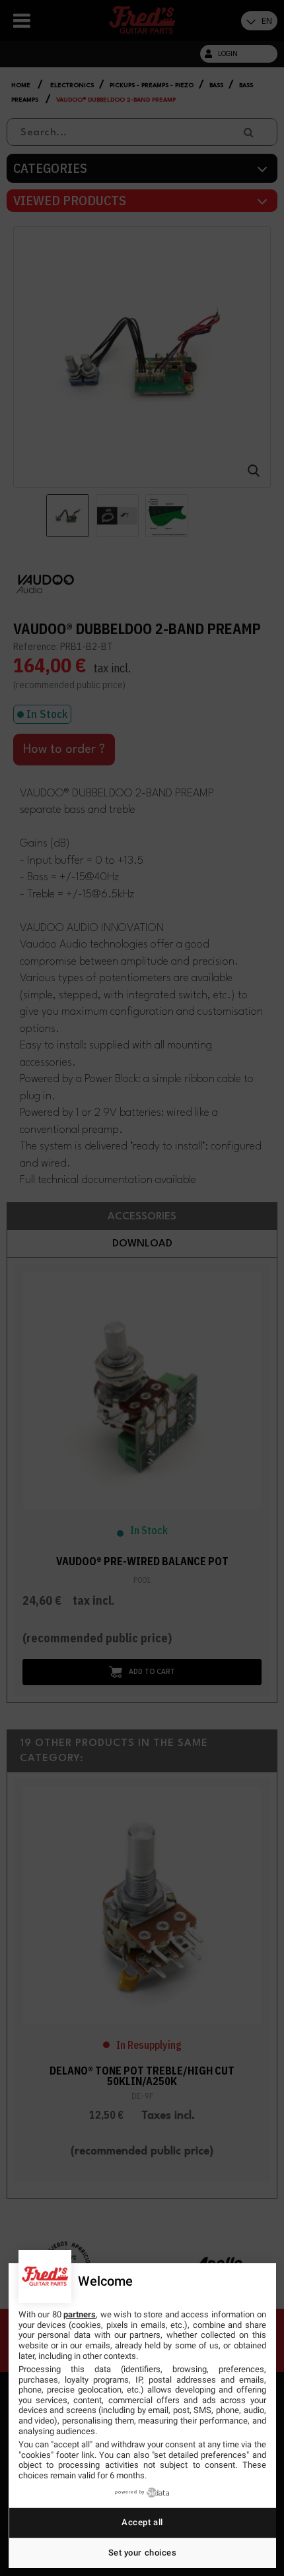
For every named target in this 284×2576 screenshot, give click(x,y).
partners (80, 2314)
